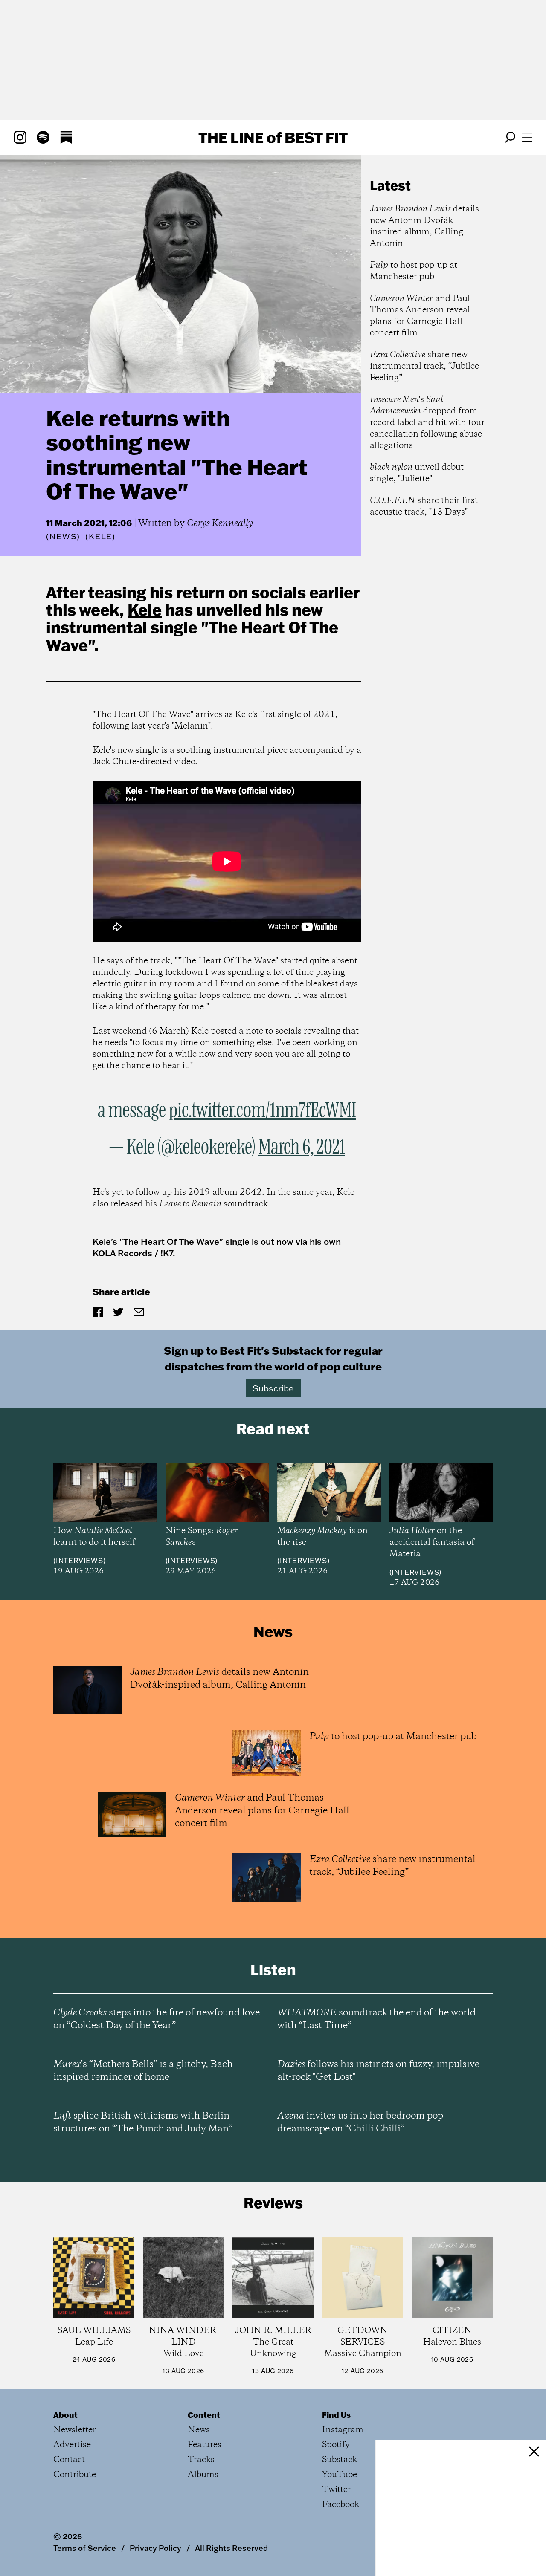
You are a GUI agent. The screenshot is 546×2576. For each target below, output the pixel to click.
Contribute (75, 2475)
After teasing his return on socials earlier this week (203, 601)
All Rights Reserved (231, 2548)
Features (205, 2445)
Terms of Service (85, 2548)
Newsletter (75, 2430)
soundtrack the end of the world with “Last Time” (376, 2019)
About (65, 2415)
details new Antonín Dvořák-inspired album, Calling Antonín (424, 226)
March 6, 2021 (302, 1148)
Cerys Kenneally (220, 523)
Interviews (80, 1561)
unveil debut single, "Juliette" (417, 473)
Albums (203, 2475)
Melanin (191, 726)
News (63, 536)
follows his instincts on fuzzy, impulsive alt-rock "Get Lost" (378, 2071)
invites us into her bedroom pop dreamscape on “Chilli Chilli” (360, 2122)
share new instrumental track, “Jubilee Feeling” (424, 366)
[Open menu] (527, 137)
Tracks (201, 2460)
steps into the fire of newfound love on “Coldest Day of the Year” (157, 2019)
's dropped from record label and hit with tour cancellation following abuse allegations (427, 423)
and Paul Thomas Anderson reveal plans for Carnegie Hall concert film (420, 316)
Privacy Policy (155, 2548)
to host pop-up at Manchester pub (414, 271)
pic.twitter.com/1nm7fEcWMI (263, 1111)
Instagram (343, 2430)
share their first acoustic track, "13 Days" (424, 506)
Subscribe (273, 1388)
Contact (69, 2460)
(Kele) (100, 537)
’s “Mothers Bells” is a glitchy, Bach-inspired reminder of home (145, 2071)
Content (204, 2415)
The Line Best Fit (273, 137)
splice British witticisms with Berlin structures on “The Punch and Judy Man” (143, 2122)
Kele (145, 610)
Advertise (72, 2445)
